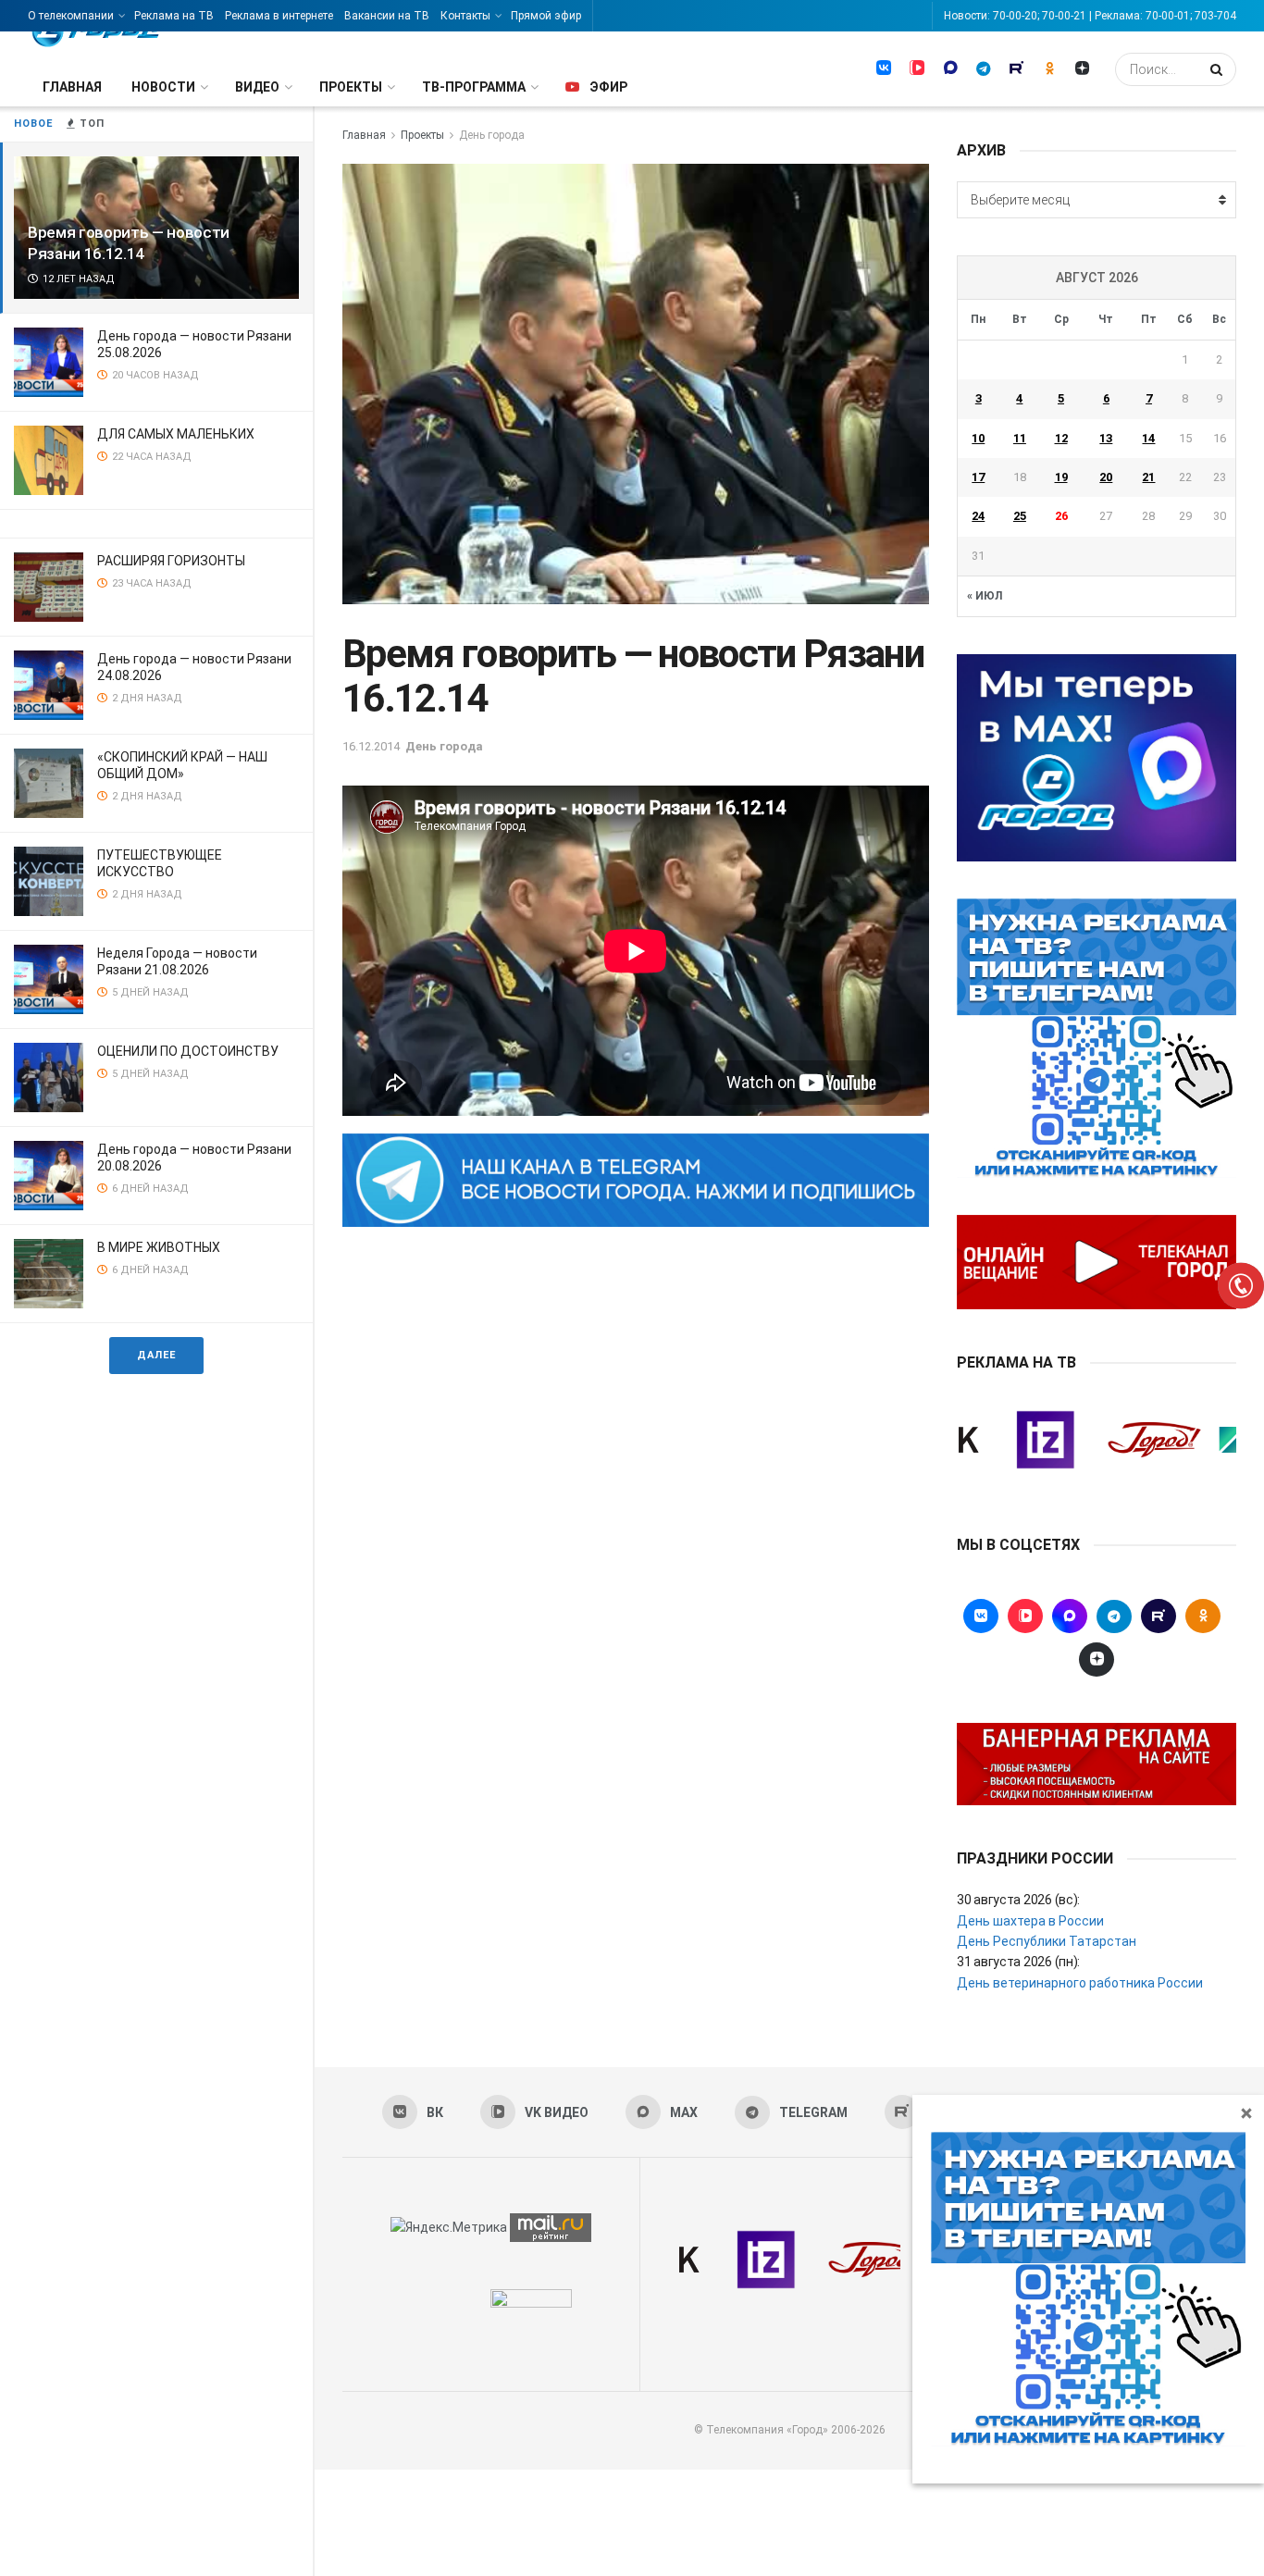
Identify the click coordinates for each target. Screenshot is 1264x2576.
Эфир (608, 87)
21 (1148, 477)
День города (492, 135)
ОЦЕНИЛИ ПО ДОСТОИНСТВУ (188, 1051)
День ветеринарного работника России (1080, 1983)
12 (1061, 438)
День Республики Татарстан (1047, 1941)
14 (1148, 438)
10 (978, 438)
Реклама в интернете (279, 16)
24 (978, 516)
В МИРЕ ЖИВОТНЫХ (159, 1247)
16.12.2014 (371, 746)
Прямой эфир (546, 16)
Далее (156, 1355)
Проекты (351, 87)
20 (1106, 477)
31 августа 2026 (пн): (1018, 1962)
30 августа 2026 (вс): (1018, 1900)
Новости (163, 87)
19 (1061, 477)
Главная (72, 87)
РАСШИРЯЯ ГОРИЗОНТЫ (171, 561)
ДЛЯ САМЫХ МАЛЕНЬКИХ (176, 434)
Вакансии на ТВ (387, 16)
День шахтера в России (1030, 1921)
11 (1020, 438)
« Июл (985, 596)
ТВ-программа (474, 87)
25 (1020, 516)
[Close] (1246, 2112)
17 (978, 477)
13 (1106, 438)
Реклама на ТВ (174, 16)
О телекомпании (71, 16)
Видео (257, 87)
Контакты (465, 16)
